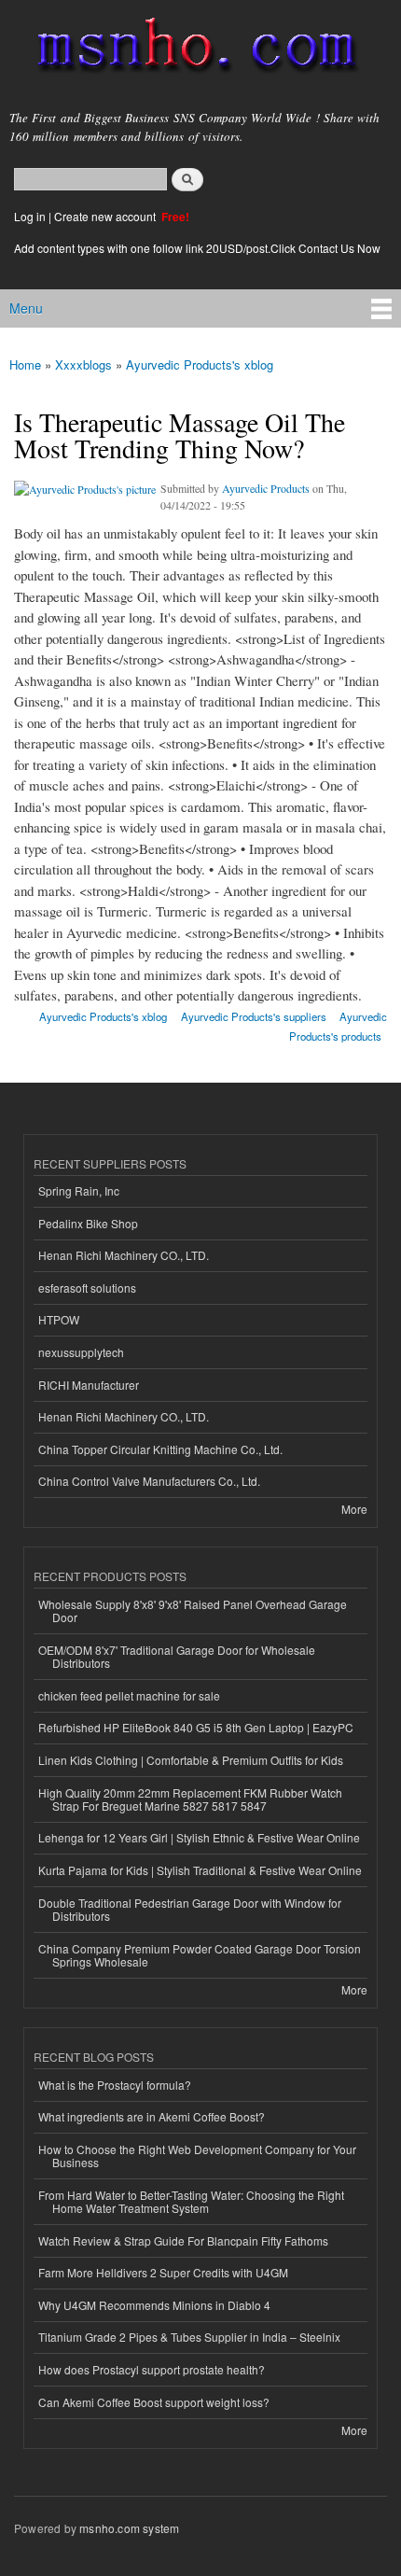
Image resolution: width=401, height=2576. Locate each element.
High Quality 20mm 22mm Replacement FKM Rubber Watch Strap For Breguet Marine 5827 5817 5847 (190, 1799)
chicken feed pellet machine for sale (129, 1695)
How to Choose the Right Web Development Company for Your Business (197, 2156)
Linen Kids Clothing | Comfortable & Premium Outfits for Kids (191, 1760)
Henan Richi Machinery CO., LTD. (124, 1255)
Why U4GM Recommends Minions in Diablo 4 (154, 2305)
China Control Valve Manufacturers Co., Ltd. (149, 1481)
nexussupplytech (81, 1352)
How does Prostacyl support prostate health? (152, 2369)
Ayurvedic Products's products (338, 1026)
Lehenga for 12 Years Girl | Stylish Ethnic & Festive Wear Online (199, 1837)
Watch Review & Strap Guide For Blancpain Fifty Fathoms (183, 2240)
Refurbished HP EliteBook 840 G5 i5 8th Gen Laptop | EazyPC (196, 1727)
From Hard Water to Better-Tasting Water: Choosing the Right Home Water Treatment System (191, 2201)
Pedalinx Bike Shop (88, 1223)
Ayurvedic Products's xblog (200, 364)
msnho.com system (129, 2528)
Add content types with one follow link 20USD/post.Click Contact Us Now (197, 248)
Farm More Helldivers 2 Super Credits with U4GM (163, 2272)
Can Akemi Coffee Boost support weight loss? (154, 2402)
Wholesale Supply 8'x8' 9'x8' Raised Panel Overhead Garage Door (193, 1610)
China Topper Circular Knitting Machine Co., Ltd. (160, 1449)
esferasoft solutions (87, 1288)
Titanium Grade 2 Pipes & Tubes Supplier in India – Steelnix (189, 2337)
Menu (26, 308)
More (354, 1509)
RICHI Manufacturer (89, 1385)
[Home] (189, 49)
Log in (30, 216)
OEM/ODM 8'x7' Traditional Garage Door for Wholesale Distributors (177, 1656)
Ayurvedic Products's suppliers (254, 1016)
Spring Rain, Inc (79, 1190)
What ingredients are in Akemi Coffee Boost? (152, 2116)
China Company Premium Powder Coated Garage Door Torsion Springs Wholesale (200, 1955)
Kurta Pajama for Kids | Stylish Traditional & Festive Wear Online (200, 1870)
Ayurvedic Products (266, 488)
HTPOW (59, 1319)
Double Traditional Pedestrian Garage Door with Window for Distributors (190, 1909)
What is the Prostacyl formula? (115, 2085)
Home (25, 364)
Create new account (106, 216)
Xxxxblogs (83, 364)
